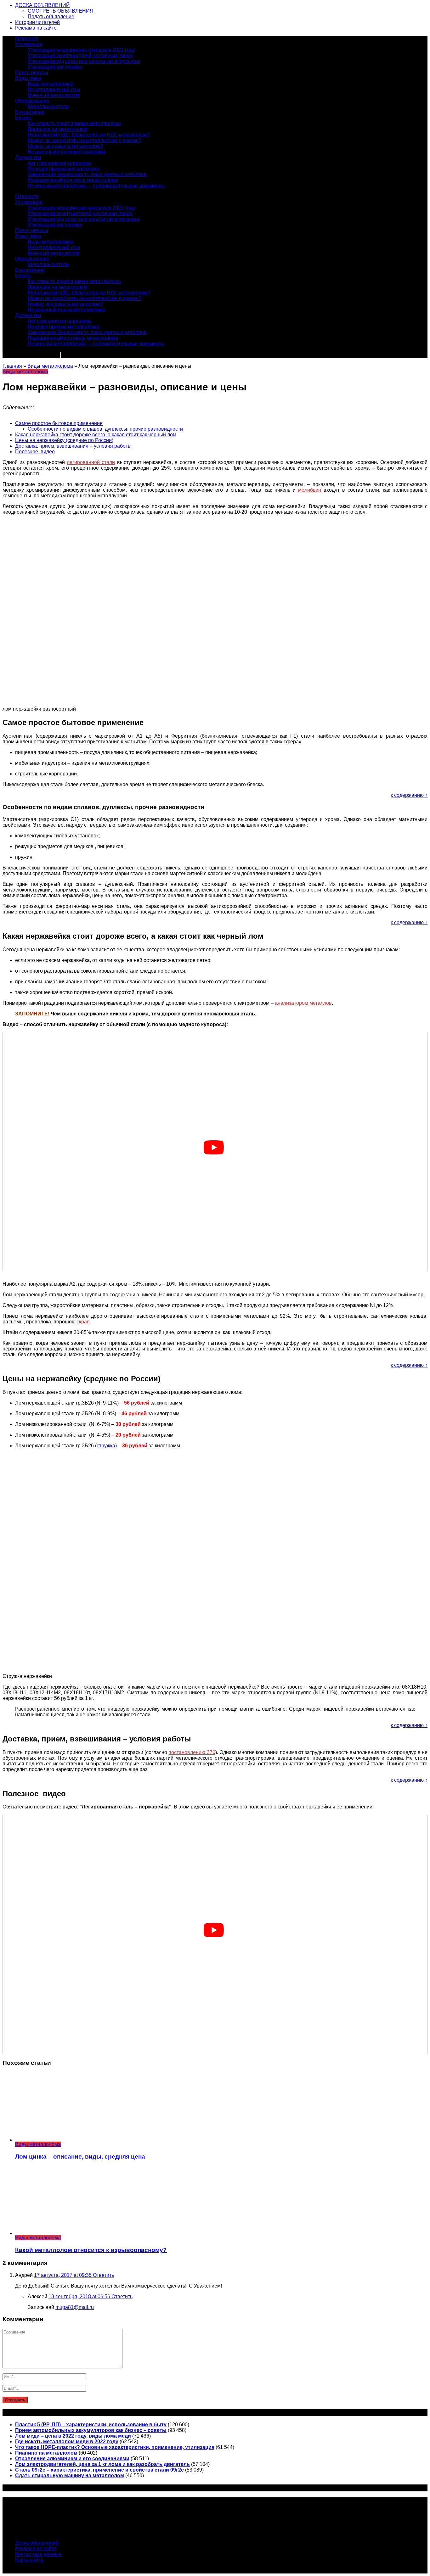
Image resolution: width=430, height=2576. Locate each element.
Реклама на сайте (36, 28)
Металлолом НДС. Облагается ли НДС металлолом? (89, 135)
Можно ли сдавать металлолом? (65, 146)
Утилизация (29, 44)
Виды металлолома (51, 84)
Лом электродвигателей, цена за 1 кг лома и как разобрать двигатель (102, 2464)
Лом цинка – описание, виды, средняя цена (80, 2157)
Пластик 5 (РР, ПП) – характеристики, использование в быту (91, 2425)
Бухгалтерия (30, 112)
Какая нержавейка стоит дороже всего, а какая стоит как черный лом (96, 435)
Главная (12, 366)
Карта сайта (29, 2560)
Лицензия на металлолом (57, 129)
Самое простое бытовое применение (59, 423)
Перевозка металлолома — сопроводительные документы (96, 186)
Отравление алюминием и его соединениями (72, 2459)
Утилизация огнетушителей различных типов (80, 56)
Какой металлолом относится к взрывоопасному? (91, 2250)
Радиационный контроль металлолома (73, 180)
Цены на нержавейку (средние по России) (64, 440)
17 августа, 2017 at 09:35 (63, 2275)
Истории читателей (37, 22)
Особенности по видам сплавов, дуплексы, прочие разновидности (105, 429)
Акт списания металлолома (60, 163)
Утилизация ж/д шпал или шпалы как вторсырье (84, 61)
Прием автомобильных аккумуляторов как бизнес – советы (91, 2430)
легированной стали (91, 462)
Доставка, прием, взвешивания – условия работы (73, 446)
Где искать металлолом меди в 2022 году (67, 2442)
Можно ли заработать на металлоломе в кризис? (85, 140)
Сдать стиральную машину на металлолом (70, 2475)
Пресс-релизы (32, 73)
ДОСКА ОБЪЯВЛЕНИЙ (42, 5)
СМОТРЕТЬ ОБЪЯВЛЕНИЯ (61, 11)
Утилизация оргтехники (55, 67)
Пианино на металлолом (46, 2453)
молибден (310, 490)
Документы (28, 157)
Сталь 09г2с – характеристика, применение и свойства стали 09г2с (99, 2470)
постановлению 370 (192, 1752)
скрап (83, 1322)
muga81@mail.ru (75, 2307)
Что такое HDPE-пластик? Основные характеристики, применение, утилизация (115, 2447)
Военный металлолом (53, 95)
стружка (106, 1446)
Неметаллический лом (54, 89)
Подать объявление (51, 17)
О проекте (27, 39)
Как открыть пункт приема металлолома (74, 123)
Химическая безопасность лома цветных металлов (87, 174)
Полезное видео (35, 452)
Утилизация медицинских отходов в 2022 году (81, 50)
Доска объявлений (37, 2543)
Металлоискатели (48, 106)
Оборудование (32, 101)
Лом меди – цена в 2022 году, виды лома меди (73, 2436)
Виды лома (28, 78)
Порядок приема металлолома (64, 169)
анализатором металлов (303, 1003)
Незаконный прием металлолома (67, 152)
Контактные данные (38, 2554)
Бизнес (23, 118)
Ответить (103, 2275)
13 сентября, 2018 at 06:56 (80, 2297)
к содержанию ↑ (409, 795)
